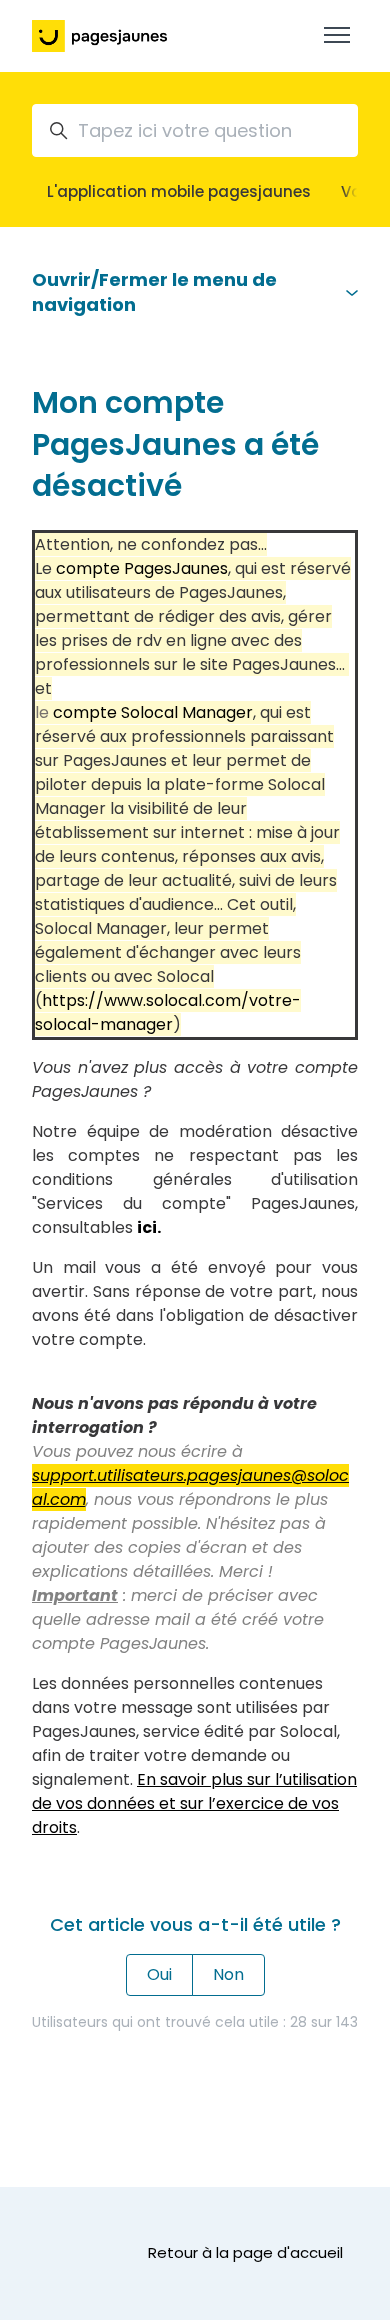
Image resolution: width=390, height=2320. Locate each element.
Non (228, 1974)
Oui (159, 1974)
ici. (149, 1227)
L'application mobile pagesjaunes (179, 191)
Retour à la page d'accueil (245, 2252)
